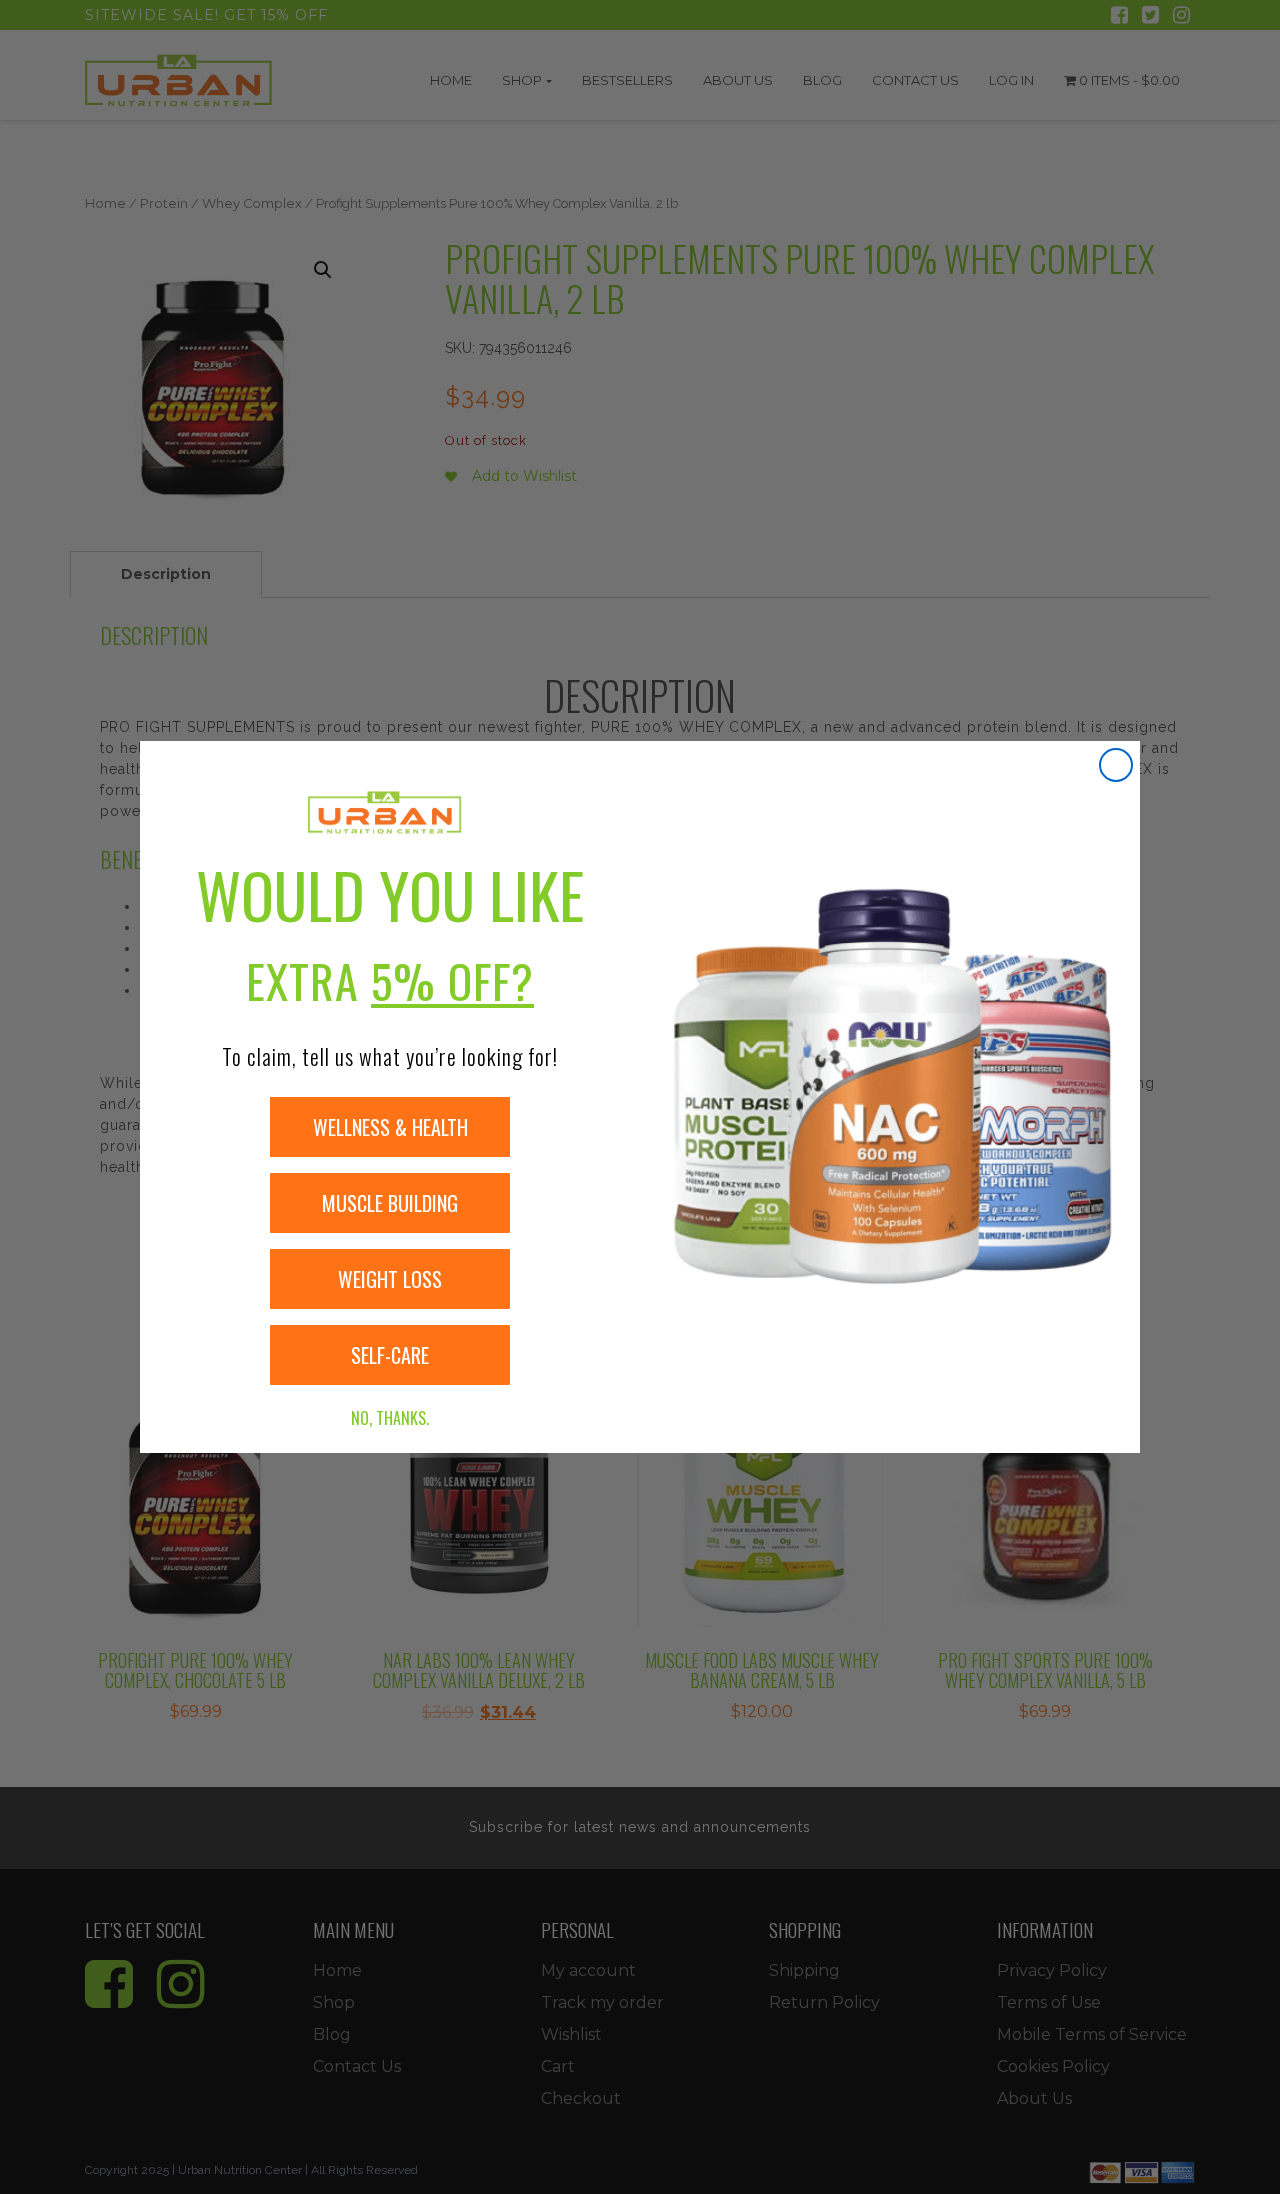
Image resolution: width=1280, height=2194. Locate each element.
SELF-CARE (390, 1355)
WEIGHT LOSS (390, 1279)
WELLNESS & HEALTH (390, 1127)
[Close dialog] (1116, 765)
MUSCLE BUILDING (390, 1203)
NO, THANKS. (390, 1418)
